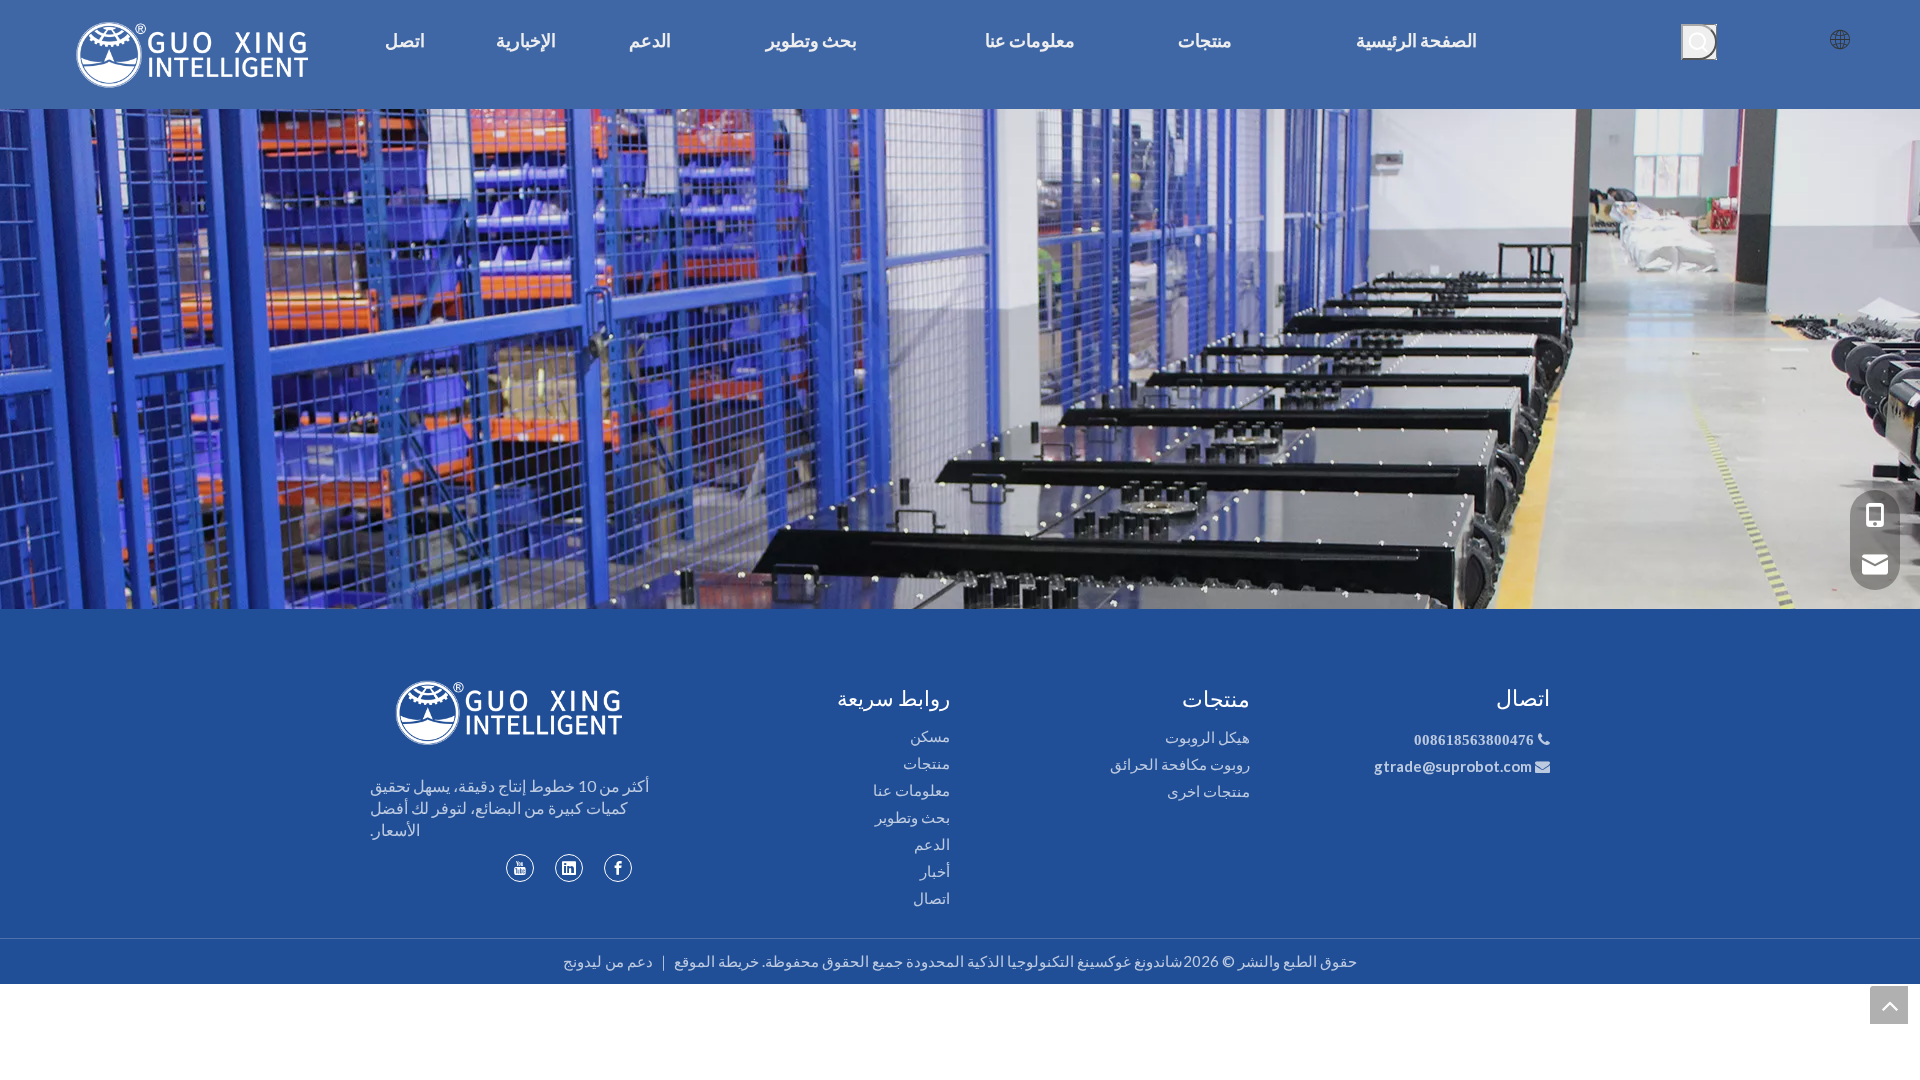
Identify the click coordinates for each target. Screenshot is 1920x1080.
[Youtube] (520, 867)
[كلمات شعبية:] (1699, 42)
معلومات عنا (911, 790)
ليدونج (582, 961)
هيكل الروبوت (1207, 737)
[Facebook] (618, 867)
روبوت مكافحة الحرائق (1180, 764)
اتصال (931, 898)
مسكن (930, 736)
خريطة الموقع (716, 961)
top (1889, 1005)
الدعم (932, 844)
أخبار (935, 871)
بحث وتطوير (912, 817)
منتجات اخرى (1208, 791)
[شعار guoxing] (510, 712)
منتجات (926, 763)
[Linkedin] (569, 867)
